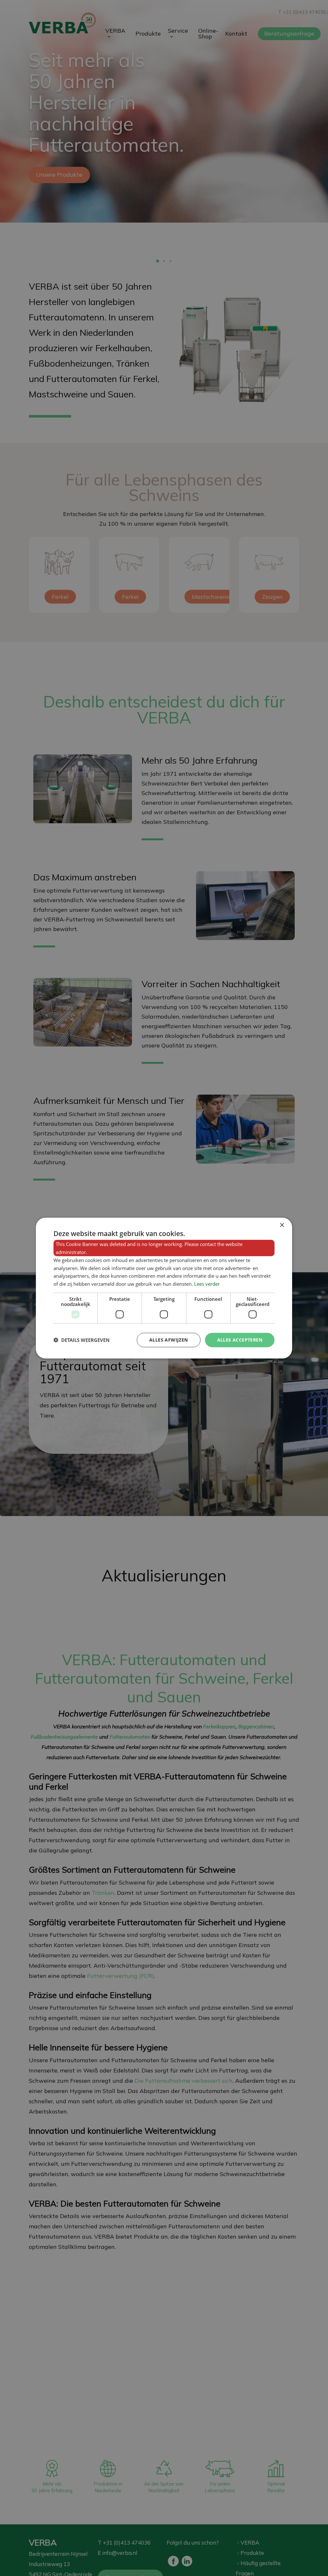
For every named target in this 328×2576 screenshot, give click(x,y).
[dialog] (164, 1288)
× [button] (282, 1225)
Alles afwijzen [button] (169, 1340)
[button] (82, 1340)
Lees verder (207, 1284)
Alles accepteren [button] (240, 1340)
